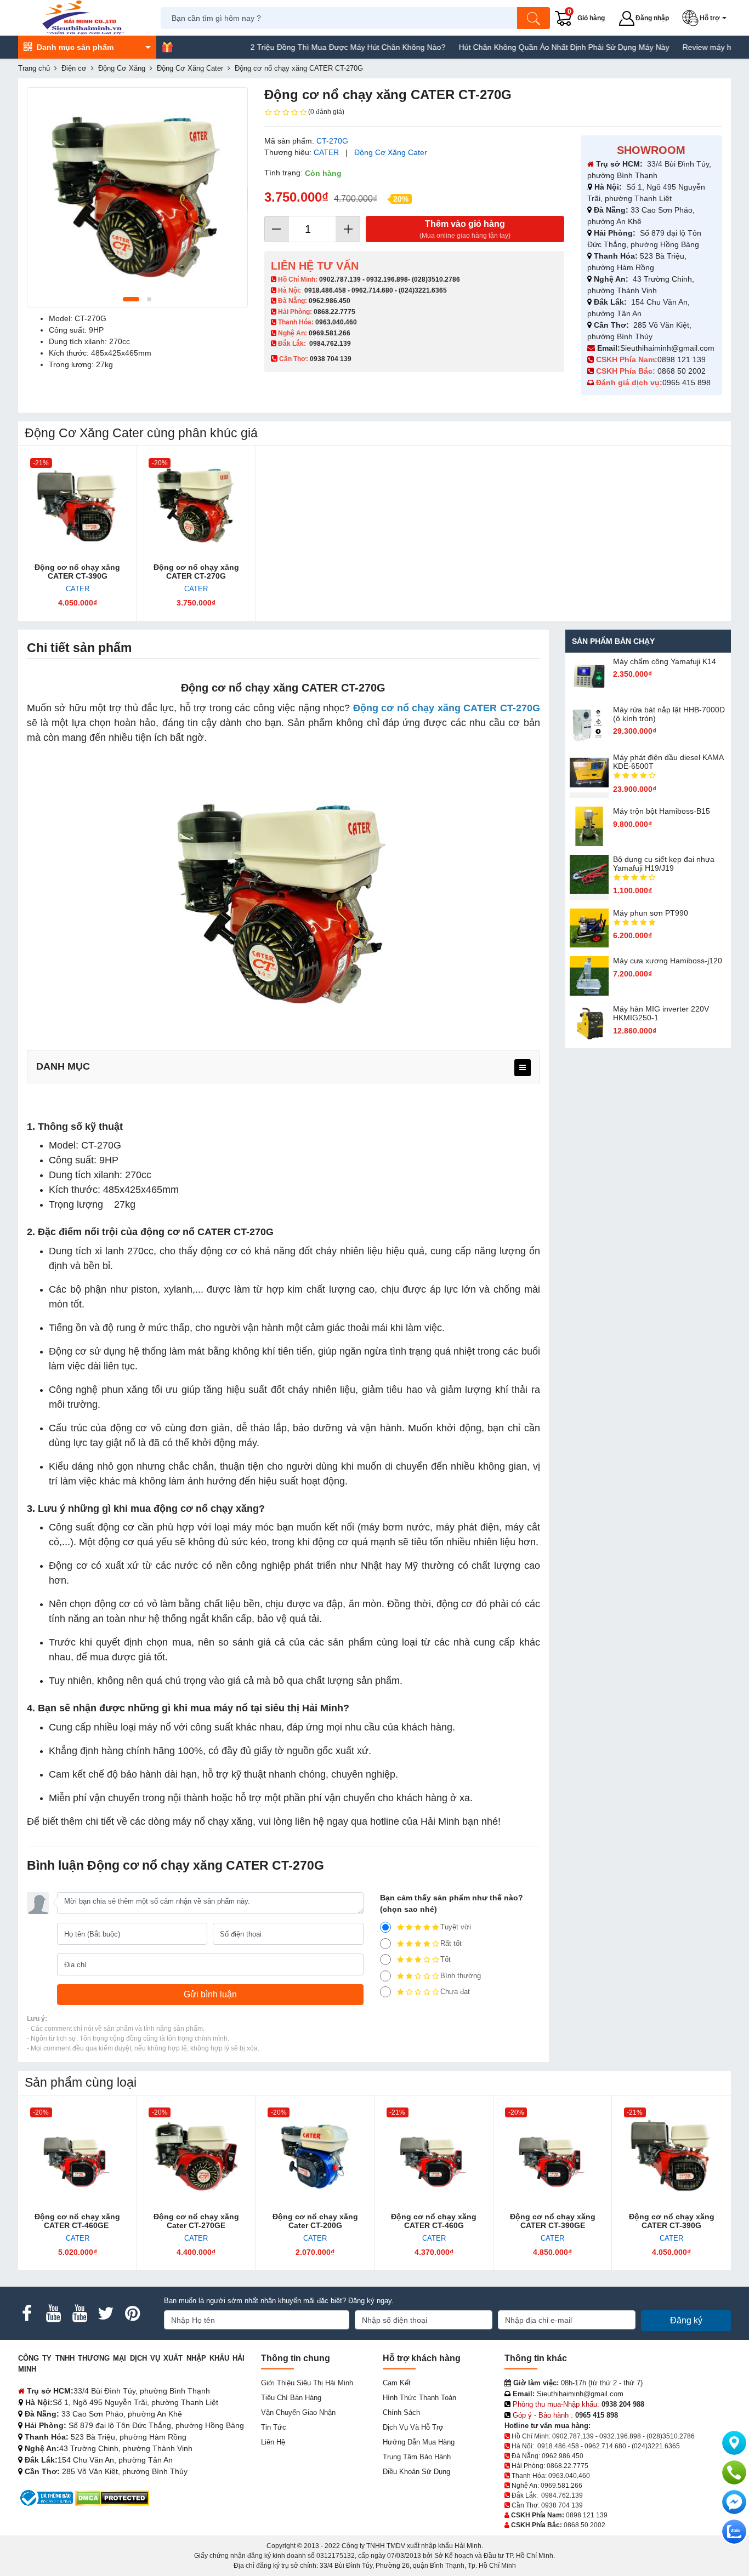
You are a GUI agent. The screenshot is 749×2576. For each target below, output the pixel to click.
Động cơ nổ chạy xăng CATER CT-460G (434, 2221)
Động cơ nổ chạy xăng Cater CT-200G (315, 2221)
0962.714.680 (372, 290)
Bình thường (461, 1976)
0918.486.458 (325, 290)
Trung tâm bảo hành (417, 2457)
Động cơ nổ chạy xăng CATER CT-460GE (77, 2221)
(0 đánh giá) (326, 112)
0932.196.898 (387, 279)
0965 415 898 (686, 382)
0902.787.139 (340, 279)
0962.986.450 (330, 301)
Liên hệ (273, 2442)
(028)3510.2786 (436, 279)
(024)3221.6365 (423, 290)
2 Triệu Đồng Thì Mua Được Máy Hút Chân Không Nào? (302, 47)
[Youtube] (53, 2314)
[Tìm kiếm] (534, 18)
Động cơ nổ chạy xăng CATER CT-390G (77, 572)
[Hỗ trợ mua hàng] (734, 2472)
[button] (707, 18)
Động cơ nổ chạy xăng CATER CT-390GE (553, 2221)
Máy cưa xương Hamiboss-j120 (668, 961)
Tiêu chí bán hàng (291, 2398)
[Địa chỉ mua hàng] (734, 2443)
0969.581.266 (330, 333)
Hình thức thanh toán (419, 2398)
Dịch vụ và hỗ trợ (413, 2427)
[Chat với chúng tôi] (734, 2532)
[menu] (523, 1068)
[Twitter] (106, 2314)
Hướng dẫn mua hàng (419, 2442)
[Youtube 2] (80, 2314)
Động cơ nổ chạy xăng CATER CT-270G (196, 572)
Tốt (446, 1959)
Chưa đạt (455, 1992)
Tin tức (274, 2427)
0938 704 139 (562, 2505)
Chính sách (401, 2412)
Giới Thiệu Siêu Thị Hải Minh (307, 2383)
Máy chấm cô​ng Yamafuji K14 (665, 661)
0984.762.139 (330, 344)
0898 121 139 (682, 359)
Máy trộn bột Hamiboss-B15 (662, 811)
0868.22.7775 (334, 312)
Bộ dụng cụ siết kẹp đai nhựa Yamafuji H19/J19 (664, 864)
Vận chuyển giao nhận (298, 2412)
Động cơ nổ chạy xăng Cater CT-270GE (196, 2221)
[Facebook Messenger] (734, 2502)
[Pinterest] (132, 2314)
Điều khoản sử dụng (416, 2472)
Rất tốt (451, 1943)
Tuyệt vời (456, 1927)
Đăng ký (686, 2320)
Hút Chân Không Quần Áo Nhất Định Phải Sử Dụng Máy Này (518, 47)
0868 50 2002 (683, 371)
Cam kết (397, 2383)
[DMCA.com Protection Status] (112, 2497)
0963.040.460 (336, 322)
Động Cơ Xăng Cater (391, 152)
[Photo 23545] (137, 198)
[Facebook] (27, 2314)
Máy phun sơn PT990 (651, 913)
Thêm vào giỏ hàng (465, 229)
